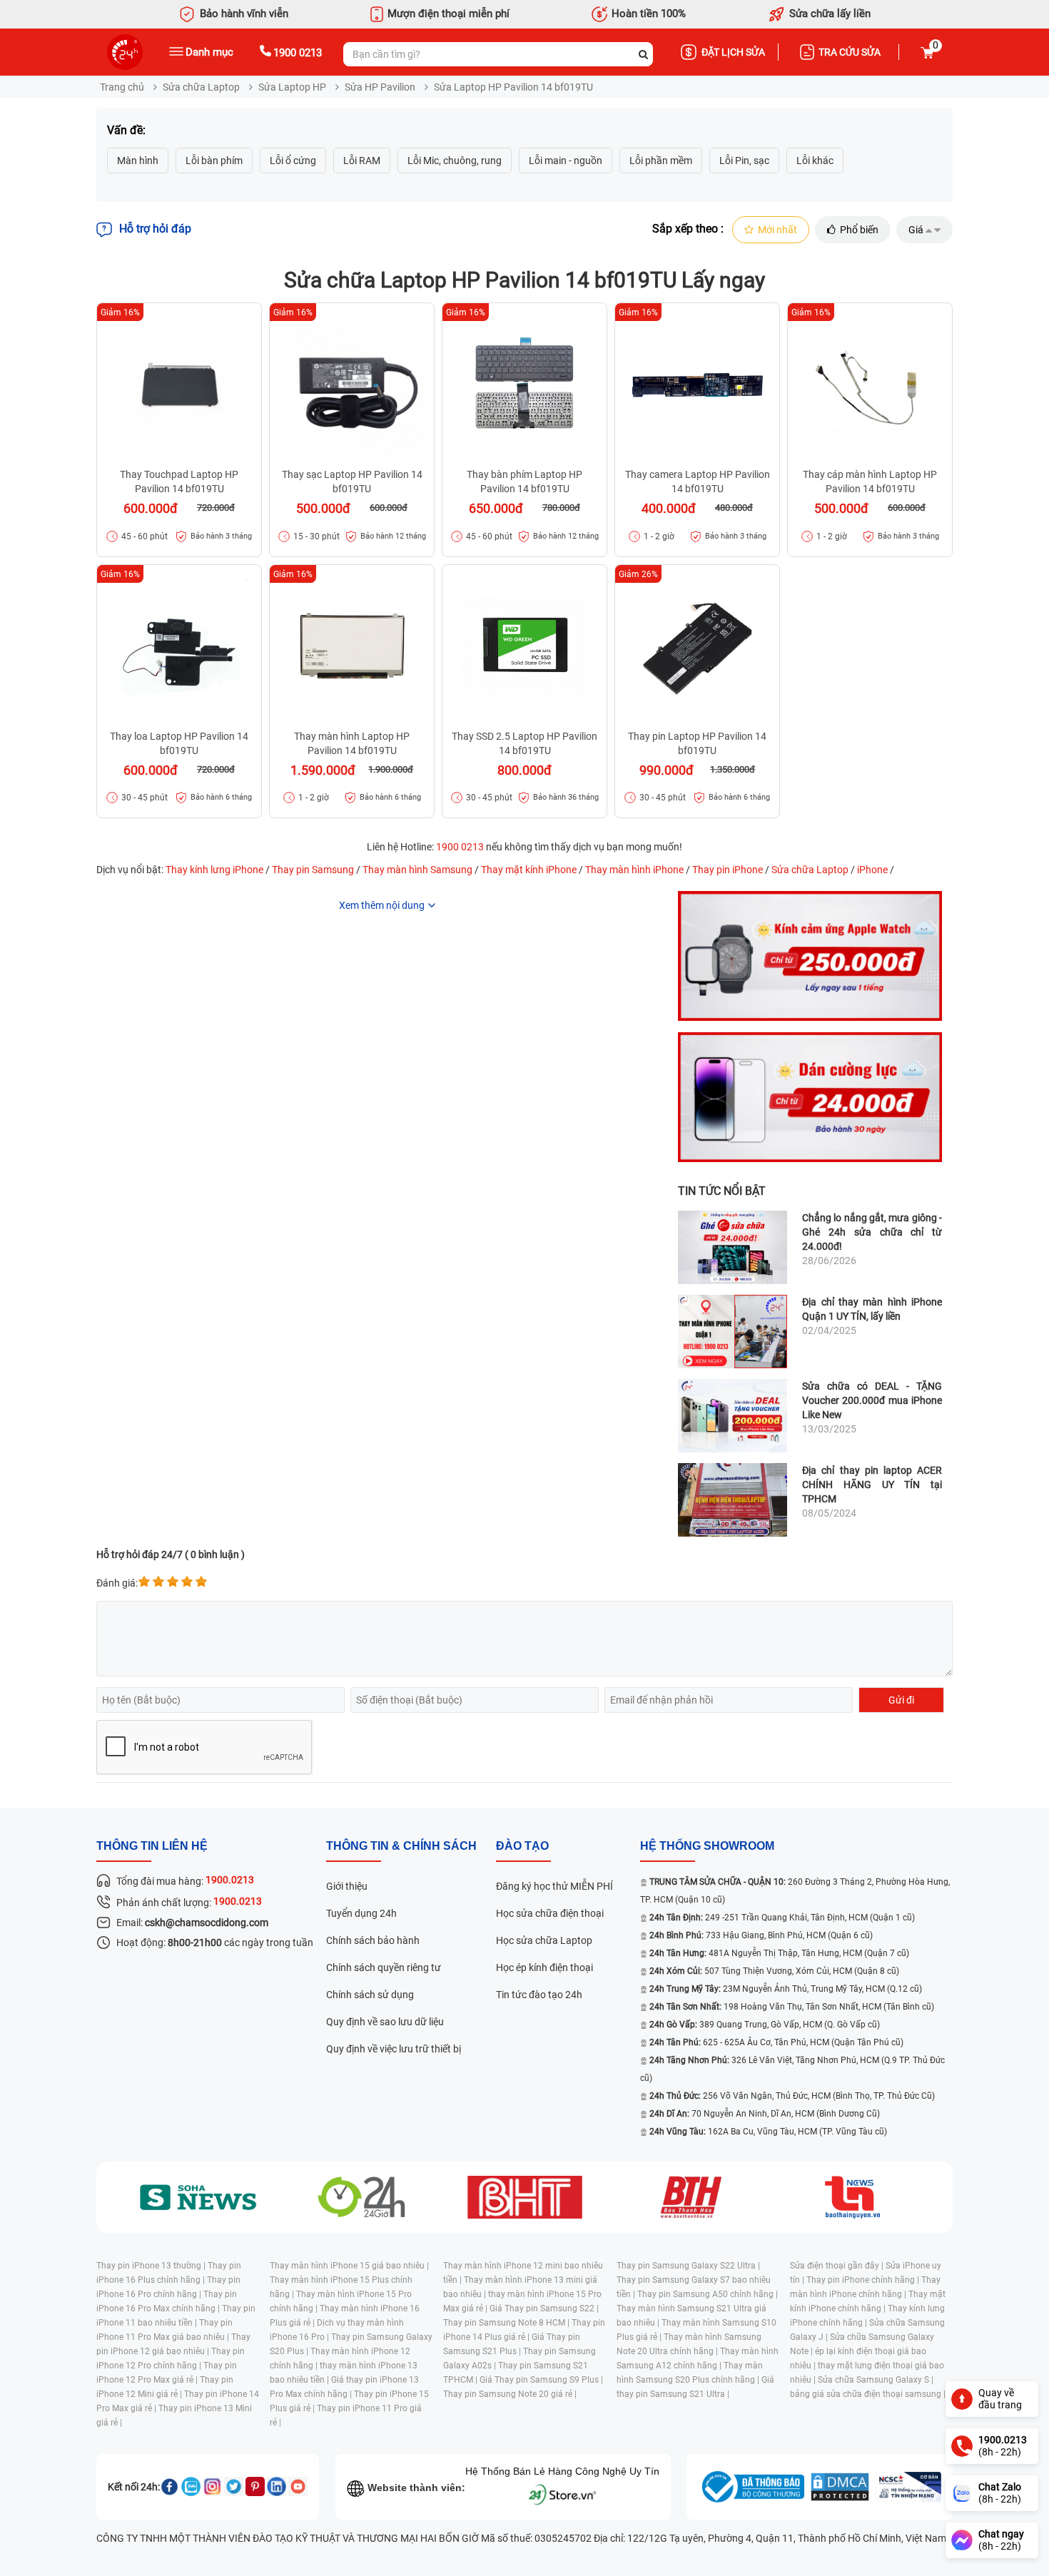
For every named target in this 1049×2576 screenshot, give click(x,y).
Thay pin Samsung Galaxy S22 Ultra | (688, 2266)
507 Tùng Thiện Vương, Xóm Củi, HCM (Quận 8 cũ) (774, 1971)
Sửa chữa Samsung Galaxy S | (876, 2380)
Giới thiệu (347, 1886)
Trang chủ (122, 87)
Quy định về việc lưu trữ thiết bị (394, 2049)
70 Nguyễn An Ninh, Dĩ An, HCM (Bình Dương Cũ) (765, 2114)
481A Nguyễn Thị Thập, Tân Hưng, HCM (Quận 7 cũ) (779, 1953)
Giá (916, 230)
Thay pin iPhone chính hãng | (864, 2280)
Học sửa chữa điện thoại (550, 1913)
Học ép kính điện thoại (544, 1967)
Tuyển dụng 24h (361, 1913)
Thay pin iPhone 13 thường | (152, 2266)
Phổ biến (859, 230)
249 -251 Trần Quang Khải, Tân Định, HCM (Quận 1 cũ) (782, 1918)
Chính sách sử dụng (370, 1995)
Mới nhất (777, 230)
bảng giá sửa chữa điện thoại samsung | (868, 2394)
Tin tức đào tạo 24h (539, 1995)
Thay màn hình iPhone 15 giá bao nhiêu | (349, 2266)
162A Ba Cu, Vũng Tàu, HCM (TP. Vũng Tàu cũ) (768, 2132)
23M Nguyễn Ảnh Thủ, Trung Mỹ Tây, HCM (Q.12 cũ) (786, 1989)
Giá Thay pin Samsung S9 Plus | (541, 2380)
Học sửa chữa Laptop (544, 1940)
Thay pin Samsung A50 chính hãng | (708, 2294)
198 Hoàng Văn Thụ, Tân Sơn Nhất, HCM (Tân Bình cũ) (792, 2007)
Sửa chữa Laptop (201, 87)
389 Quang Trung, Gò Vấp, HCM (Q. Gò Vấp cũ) (765, 2025)
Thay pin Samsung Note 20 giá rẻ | (510, 2394)
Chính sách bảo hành (373, 1940)
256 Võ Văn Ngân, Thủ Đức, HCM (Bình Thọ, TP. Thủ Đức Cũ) (792, 2096)
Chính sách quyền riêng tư (384, 1967)
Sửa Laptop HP (292, 87)
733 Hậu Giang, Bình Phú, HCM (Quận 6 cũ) (761, 1935)
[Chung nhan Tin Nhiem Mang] (908, 2487)
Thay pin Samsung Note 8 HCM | (507, 2323)
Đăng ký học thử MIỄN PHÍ (554, 1886)
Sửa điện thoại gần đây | (838, 2266)
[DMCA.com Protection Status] (840, 2487)
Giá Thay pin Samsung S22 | (544, 2308)
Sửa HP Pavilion (380, 87)
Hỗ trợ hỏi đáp (155, 229)
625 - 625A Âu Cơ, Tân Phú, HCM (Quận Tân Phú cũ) (776, 2042)
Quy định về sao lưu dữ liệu (385, 2022)
